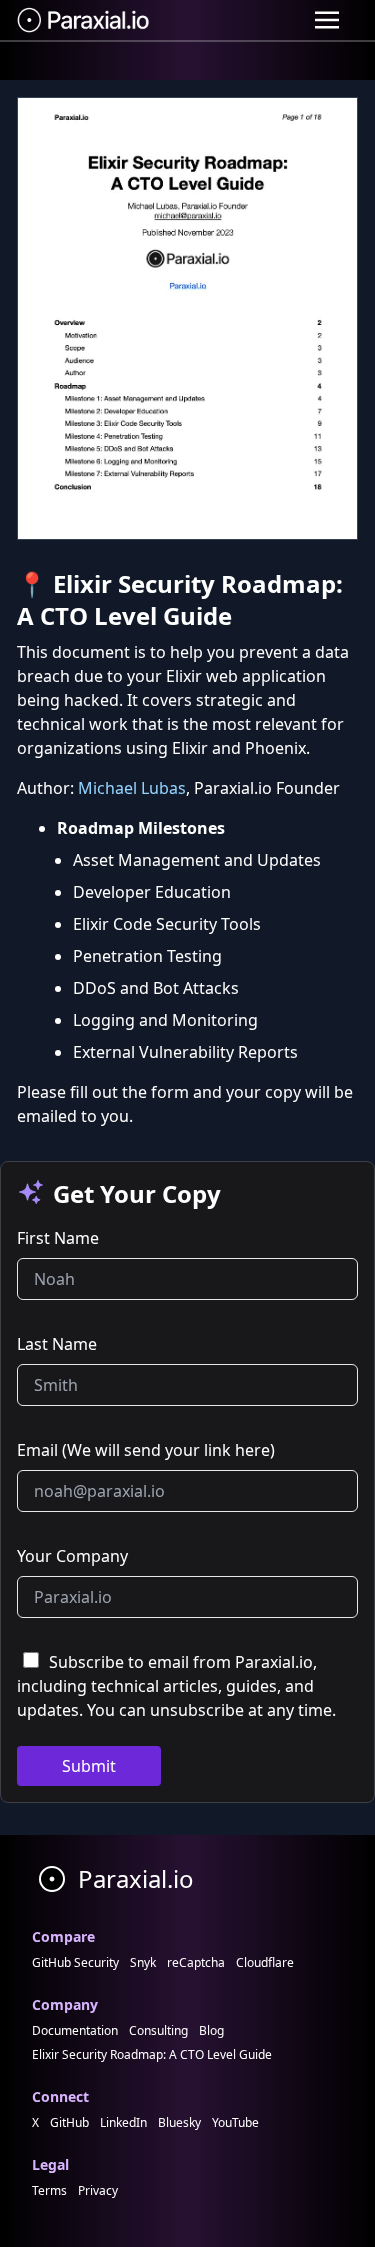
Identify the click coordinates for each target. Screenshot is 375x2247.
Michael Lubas (132, 788)
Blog (211, 2030)
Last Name (57, 1344)
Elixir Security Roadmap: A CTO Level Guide (152, 2054)
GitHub (69, 2122)
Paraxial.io (133, 1878)
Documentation (75, 2030)
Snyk (143, 1962)
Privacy (98, 2190)
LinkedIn (123, 2122)
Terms (49, 2190)
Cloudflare (265, 1962)
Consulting (158, 2030)
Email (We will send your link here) (146, 1450)
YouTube (235, 2122)
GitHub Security (75, 1962)
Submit (89, 1766)
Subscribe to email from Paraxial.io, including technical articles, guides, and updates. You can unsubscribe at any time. (176, 1686)
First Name (58, 1238)
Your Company (72, 1556)
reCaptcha (196, 1962)
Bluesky (179, 2122)
